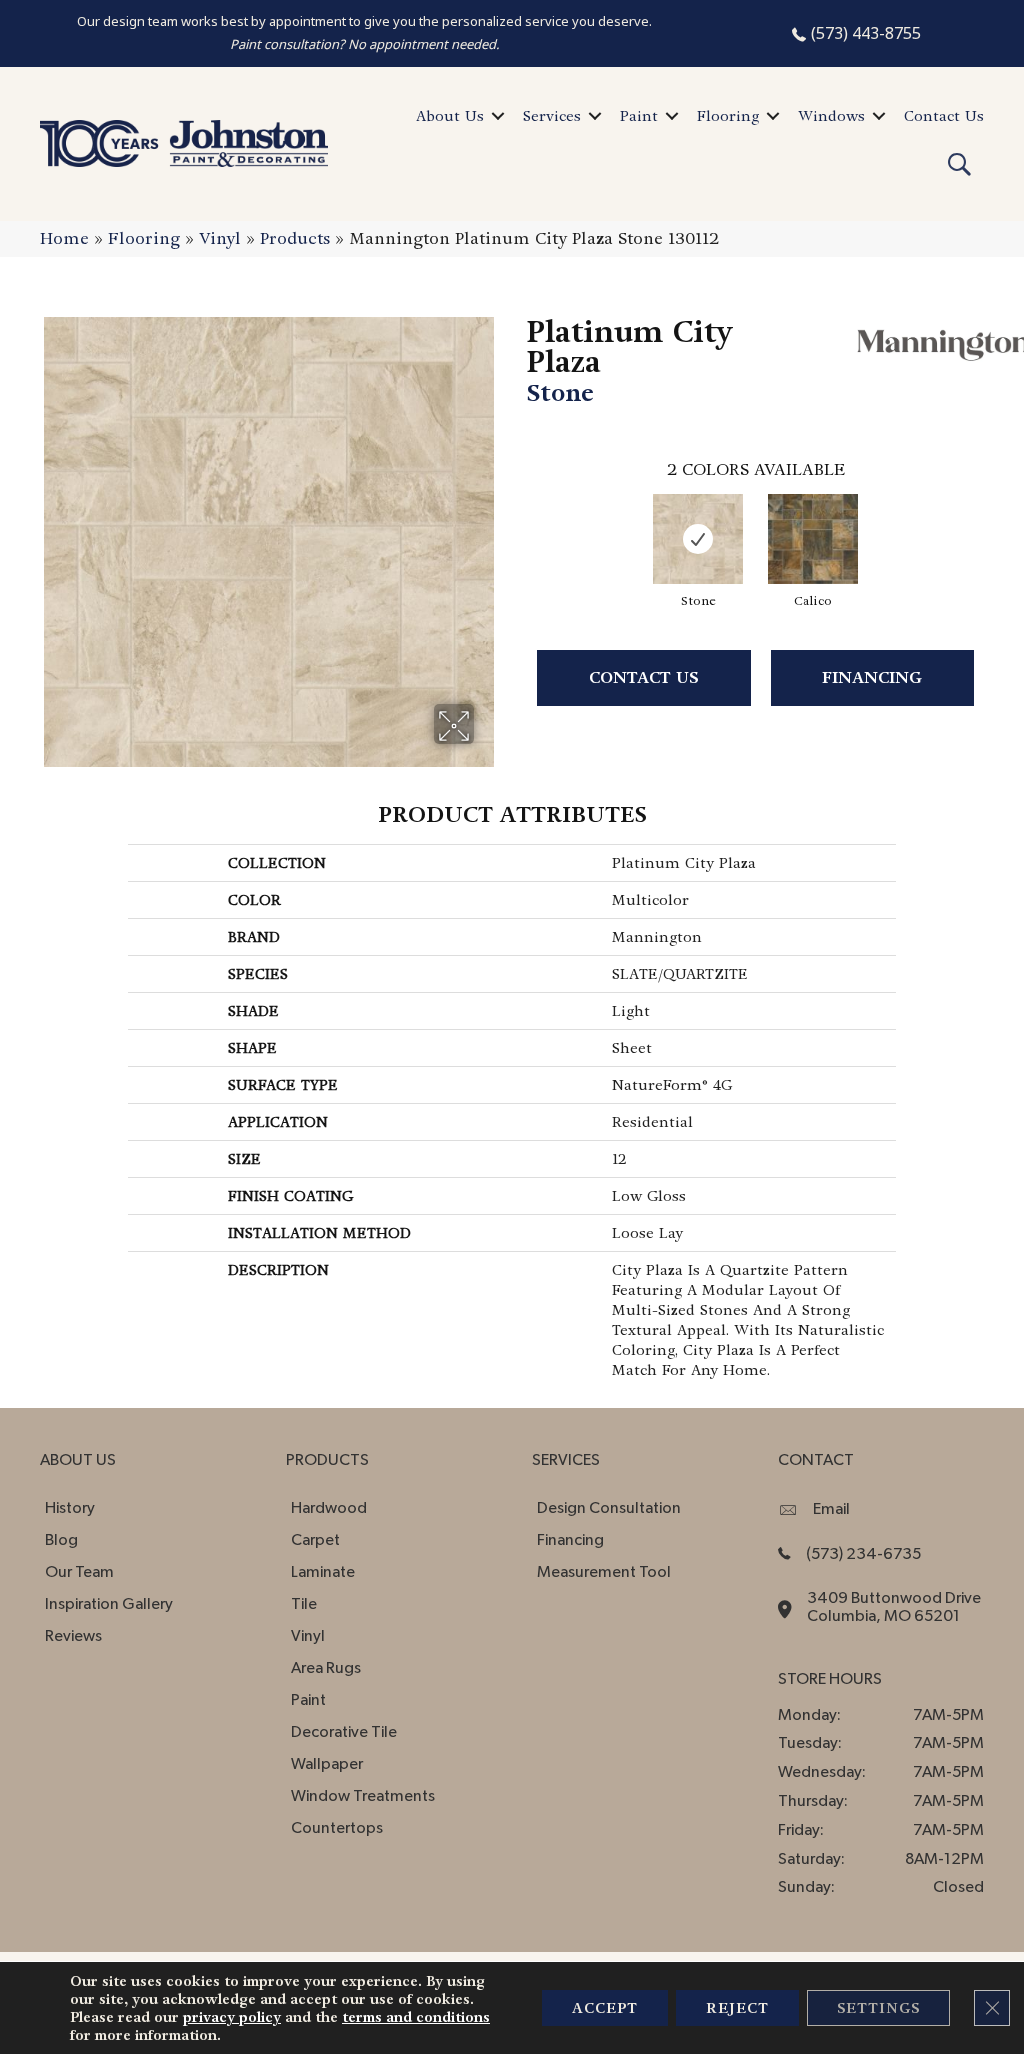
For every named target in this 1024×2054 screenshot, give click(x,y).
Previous (517, 522)
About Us (450, 116)
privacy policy (232, 2017)
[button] (498, 116)
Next (994, 522)
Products (295, 238)
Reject (737, 2008)
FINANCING (872, 677)
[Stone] (698, 539)
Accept (605, 2008)
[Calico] (813, 539)
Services (552, 116)
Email (831, 1509)
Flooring (728, 116)
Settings (878, 2008)
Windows (831, 116)
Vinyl (220, 238)
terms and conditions (416, 2017)
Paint (639, 116)
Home (64, 238)
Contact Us (944, 116)
